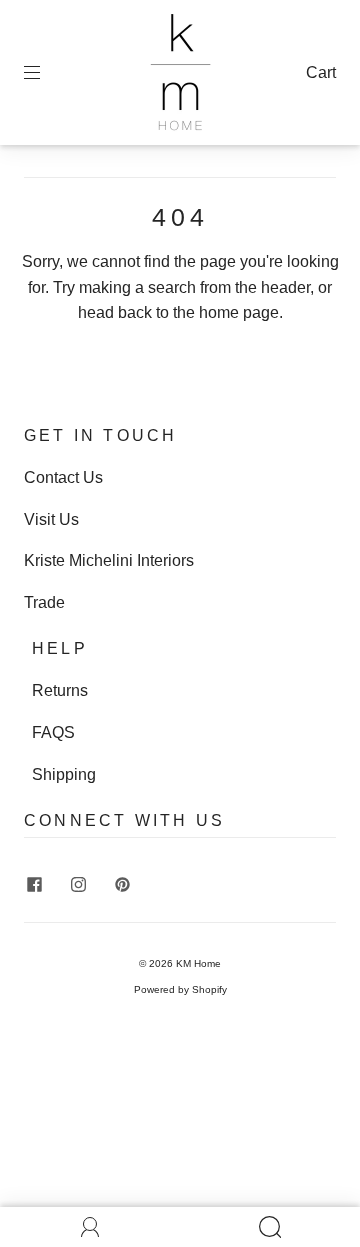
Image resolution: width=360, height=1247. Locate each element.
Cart (321, 72)
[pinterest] (122, 884)
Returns (60, 690)
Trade (44, 602)
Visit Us (51, 519)
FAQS (53, 732)
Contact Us (63, 477)
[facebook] (34, 884)
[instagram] (78, 884)
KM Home (198, 963)
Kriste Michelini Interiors (109, 560)
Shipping (64, 774)
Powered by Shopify (180, 989)
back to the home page (198, 312)
